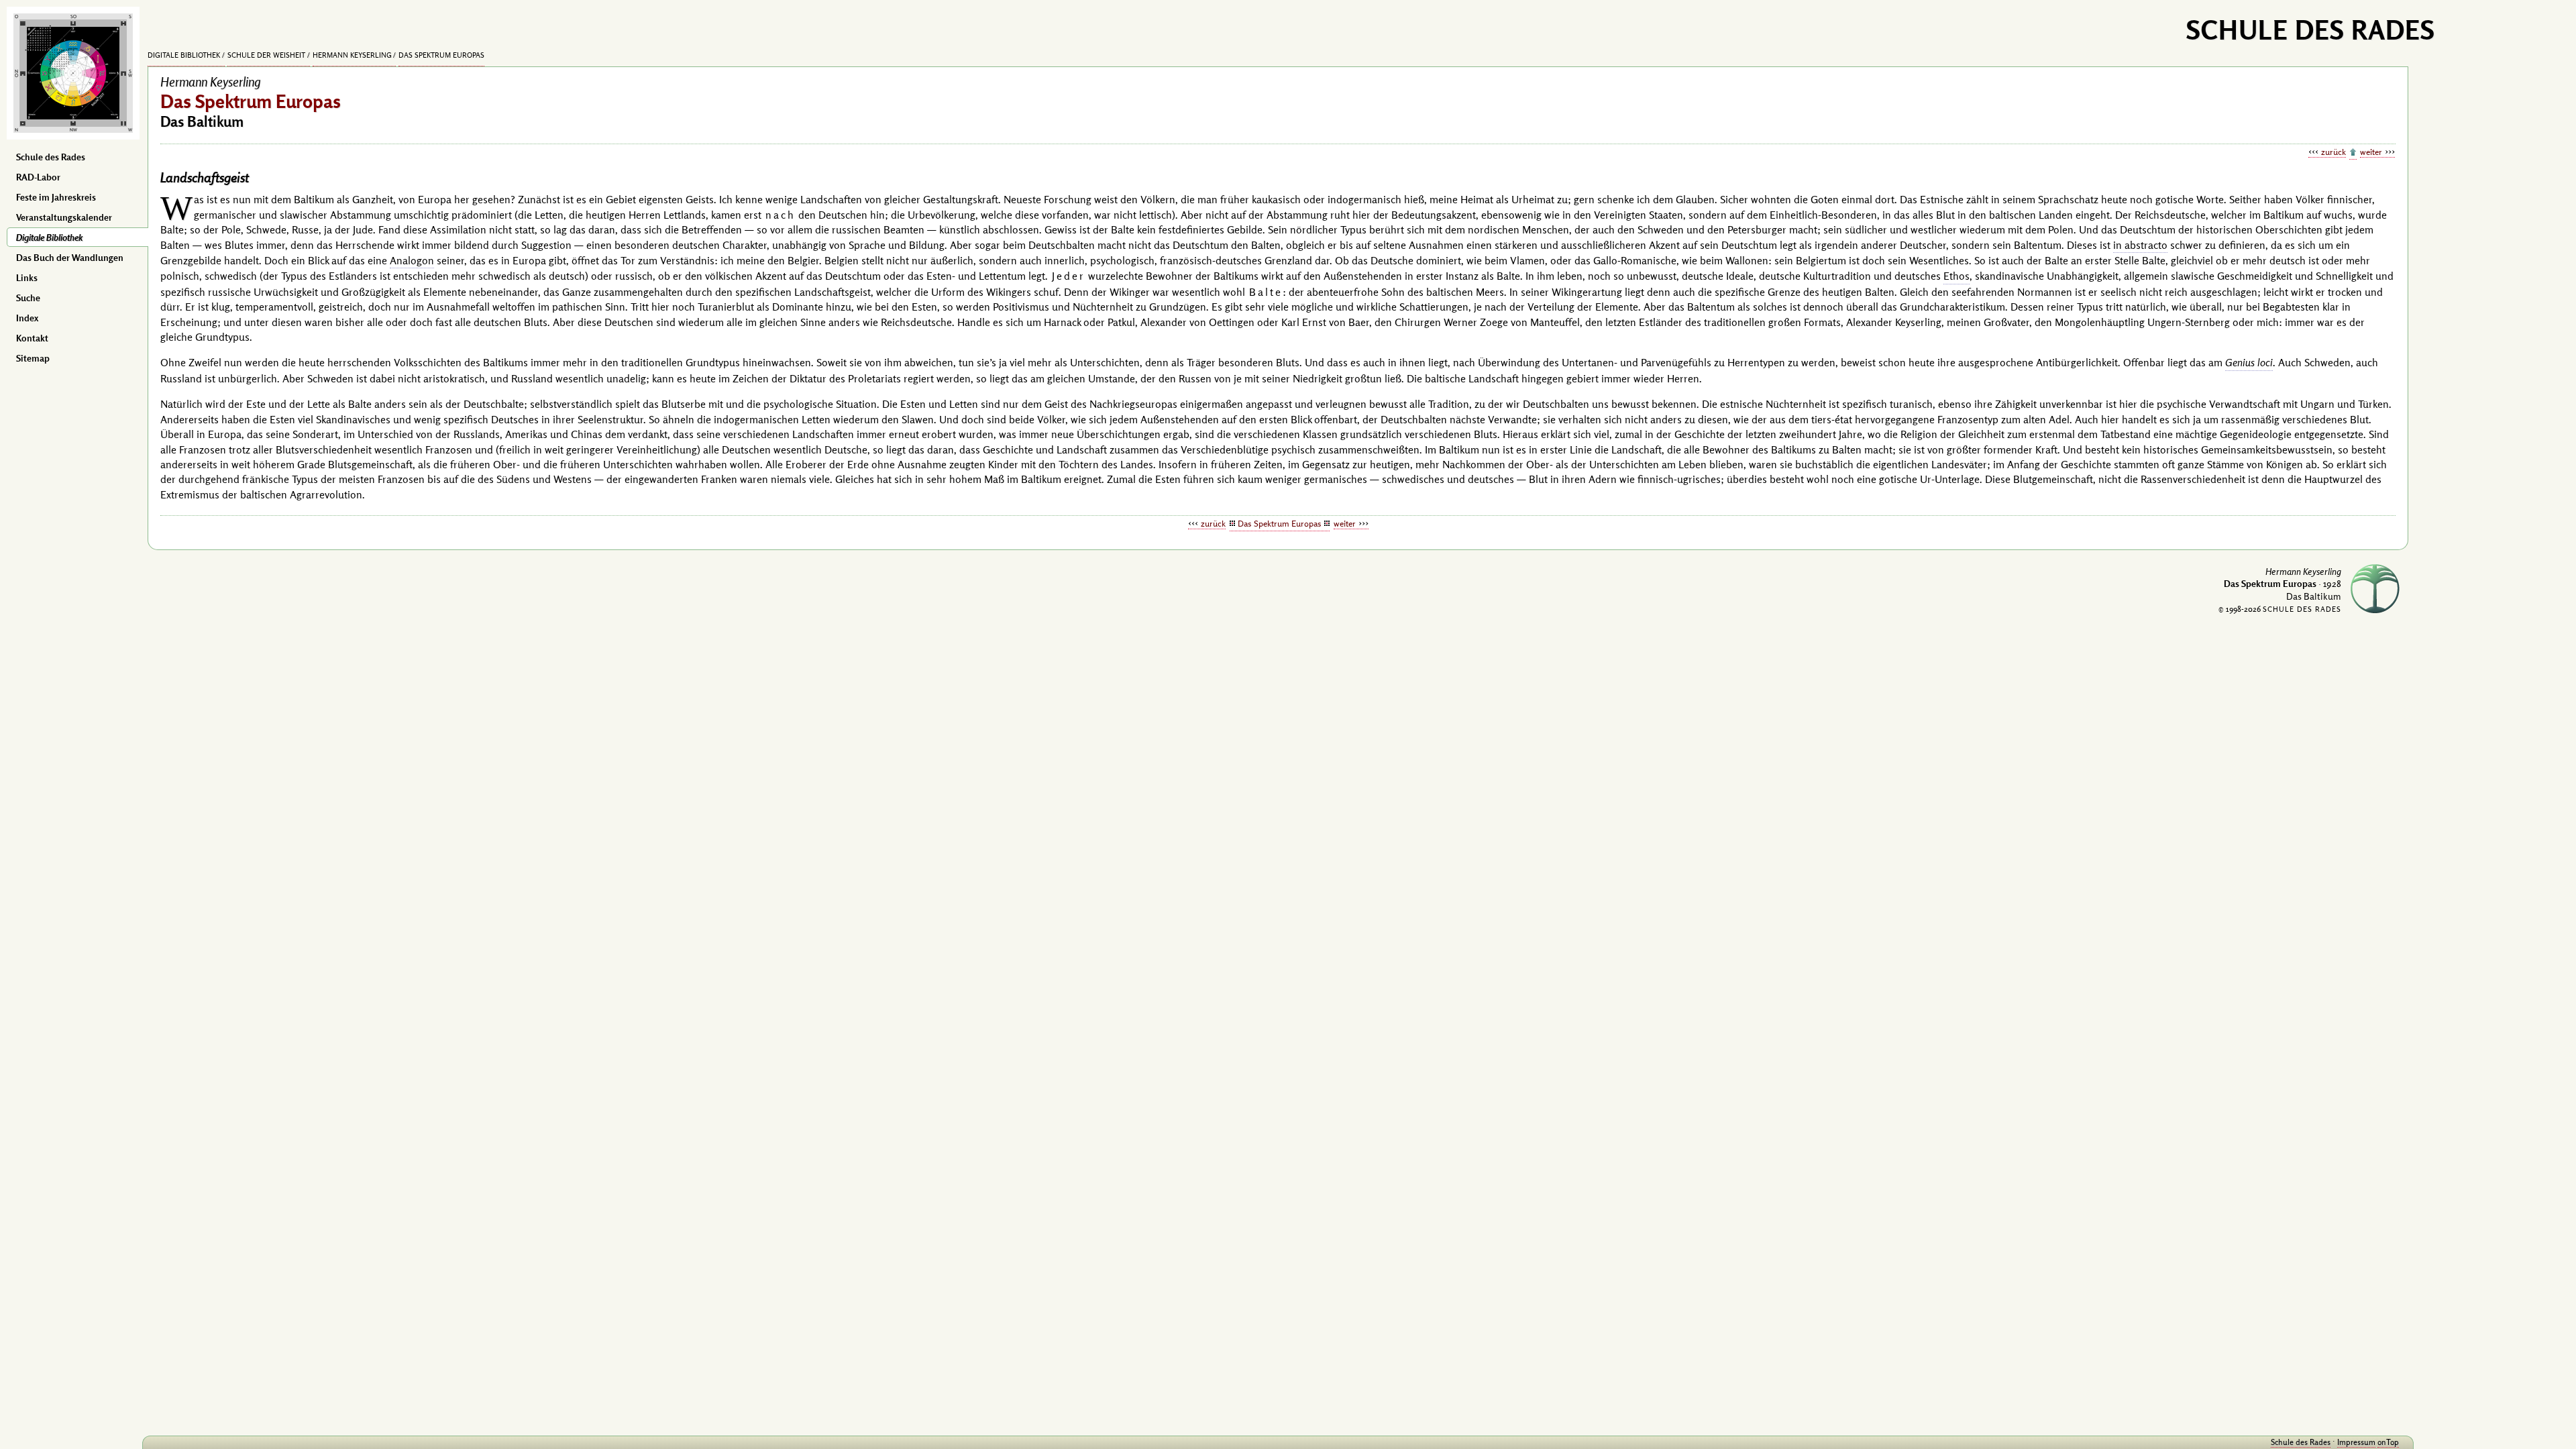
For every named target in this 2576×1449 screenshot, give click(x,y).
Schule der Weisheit (266, 55)
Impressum (2356, 1442)
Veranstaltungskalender (64, 217)
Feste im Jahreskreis (56, 197)
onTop (2388, 1442)
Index (27, 318)
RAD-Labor (38, 177)
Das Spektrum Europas (441, 55)
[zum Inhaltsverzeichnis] (2353, 153)
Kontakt (32, 338)
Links (27, 278)
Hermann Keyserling (352, 55)
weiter (2371, 152)
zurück (2333, 152)
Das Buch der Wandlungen (70, 258)
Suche (28, 298)
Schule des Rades (51, 157)
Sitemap (33, 358)
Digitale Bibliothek (49, 237)
